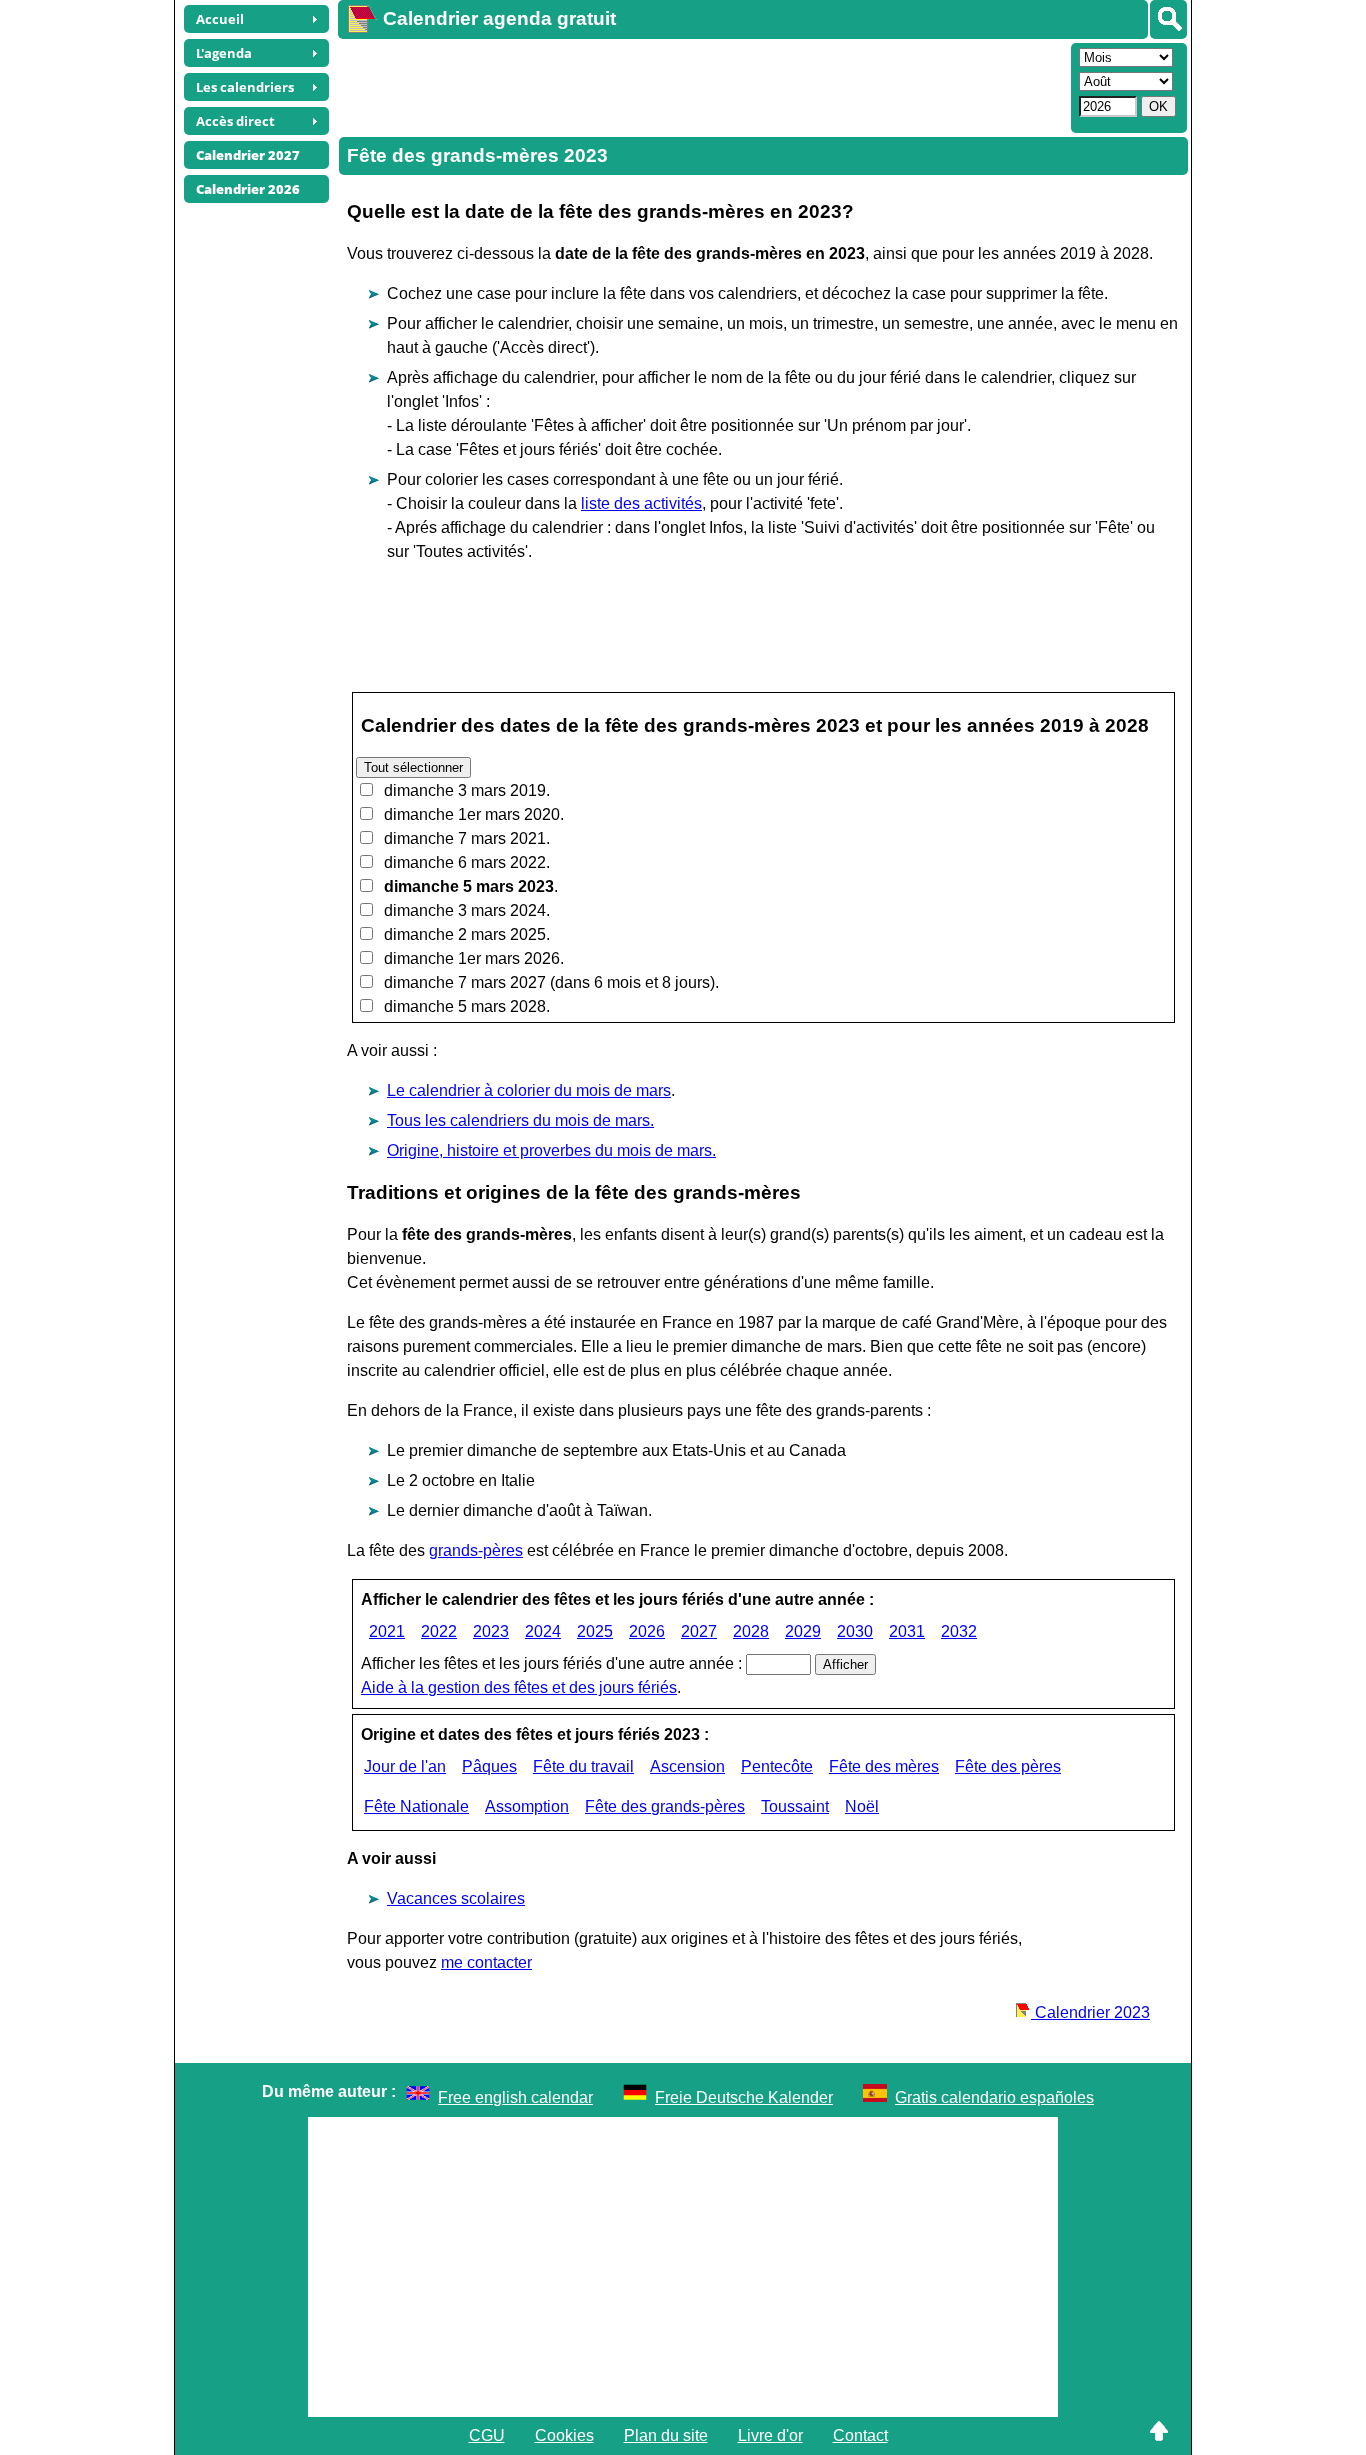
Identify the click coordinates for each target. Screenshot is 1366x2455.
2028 (751, 1631)
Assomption (527, 1806)
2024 (543, 1631)
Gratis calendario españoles (994, 2097)
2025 (595, 1631)
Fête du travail (583, 1766)
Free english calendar (515, 2097)
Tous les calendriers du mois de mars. (520, 1120)
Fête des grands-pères (665, 1806)
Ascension (687, 1766)
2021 (387, 1631)
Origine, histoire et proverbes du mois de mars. (551, 1150)
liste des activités (641, 503)
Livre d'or (770, 2435)
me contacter (486, 1962)
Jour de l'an (405, 1766)
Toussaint (795, 1806)
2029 (803, 1631)
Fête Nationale (416, 1806)
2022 (439, 1631)
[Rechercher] (1168, 19)
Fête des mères (884, 1766)
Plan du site (666, 2435)
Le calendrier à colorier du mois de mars (529, 1090)
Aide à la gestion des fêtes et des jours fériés (519, 1687)
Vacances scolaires (456, 1898)
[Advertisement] (702, 86)
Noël (862, 1806)
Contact (860, 2435)
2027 (699, 1631)
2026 (647, 1631)
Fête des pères (1008, 1766)
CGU (487, 2435)
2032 (959, 1631)
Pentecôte (777, 1766)
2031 (907, 1631)
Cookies (564, 2435)
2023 (491, 1631)
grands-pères (476, 1550)
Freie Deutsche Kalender (744, 2097)
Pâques (489, 1766)
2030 (855, 1631)
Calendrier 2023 (1090, 2012)
